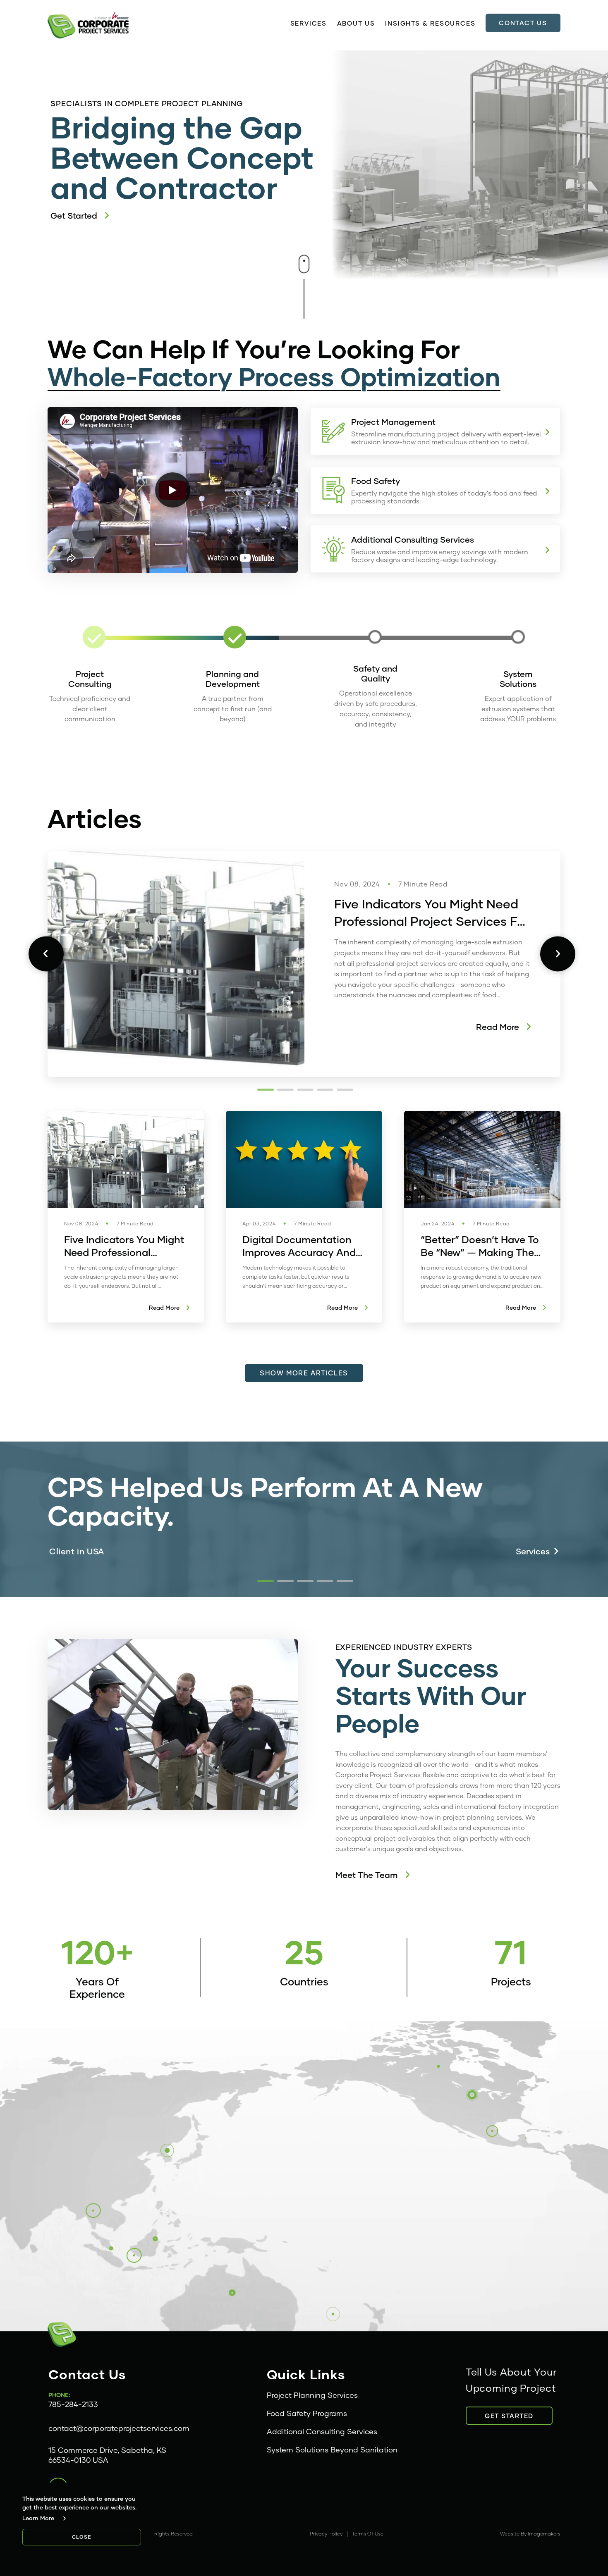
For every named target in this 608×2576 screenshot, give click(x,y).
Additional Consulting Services (322, 2431)
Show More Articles (304, 1373)
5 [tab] (344, 1089)
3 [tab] (304, 1089)
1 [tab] (264, 1089)
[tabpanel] (304, 964)
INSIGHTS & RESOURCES (430, 23)
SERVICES (309, 23)
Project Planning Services (312, 2395)
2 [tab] (284, 1089)
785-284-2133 (73, 2404)
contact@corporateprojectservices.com (119, 2428)
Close (82, 2537)
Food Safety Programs (307, 2413)
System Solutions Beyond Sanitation (332, 2450)
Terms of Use (368, 2534)
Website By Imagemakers (530, 2534)
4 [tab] (324, 1089)
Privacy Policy (326, 2534)
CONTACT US (523, 23)
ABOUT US (356, 23)
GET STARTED (509, 2416)
